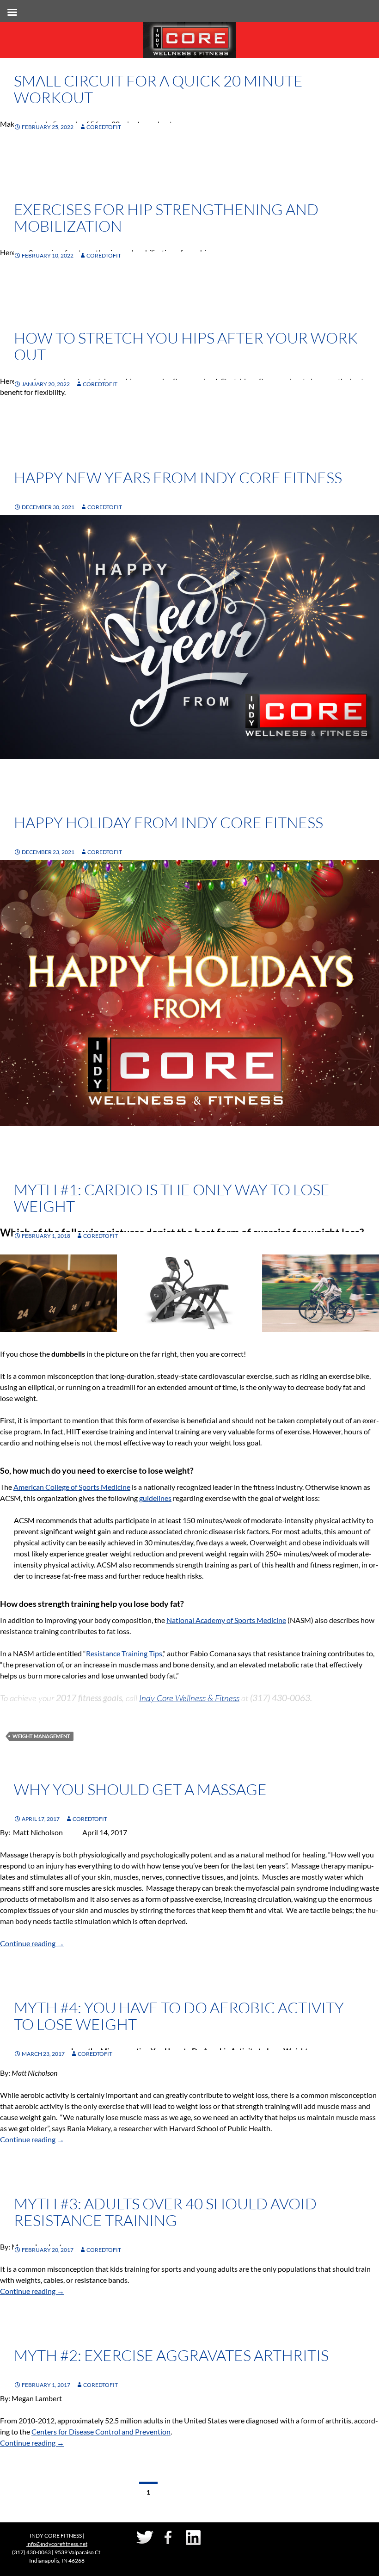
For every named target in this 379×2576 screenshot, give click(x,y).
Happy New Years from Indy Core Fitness (178, 477)
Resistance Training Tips (124, 1653)
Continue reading (32, 1943)
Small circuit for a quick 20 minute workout (158, 89)
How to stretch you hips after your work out (186, 346)
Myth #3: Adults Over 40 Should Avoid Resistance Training (165, 2212)
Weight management (41, 1736)
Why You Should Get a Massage (140, 1789)
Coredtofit (104, 127)
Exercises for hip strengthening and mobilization (166, 218)
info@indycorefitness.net (57, 2544)
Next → (220, 2492)
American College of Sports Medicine (72, 1487)
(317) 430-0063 (31, 2552)
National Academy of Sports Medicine (226, 1620)
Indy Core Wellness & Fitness (189, 1698)
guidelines (155, 1498)
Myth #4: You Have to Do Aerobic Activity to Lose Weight (179, 2016)
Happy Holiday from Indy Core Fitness (168, 822)
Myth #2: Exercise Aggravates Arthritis (171, 2355)
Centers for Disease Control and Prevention (101, 2432)
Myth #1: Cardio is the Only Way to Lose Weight (172, 1198)
